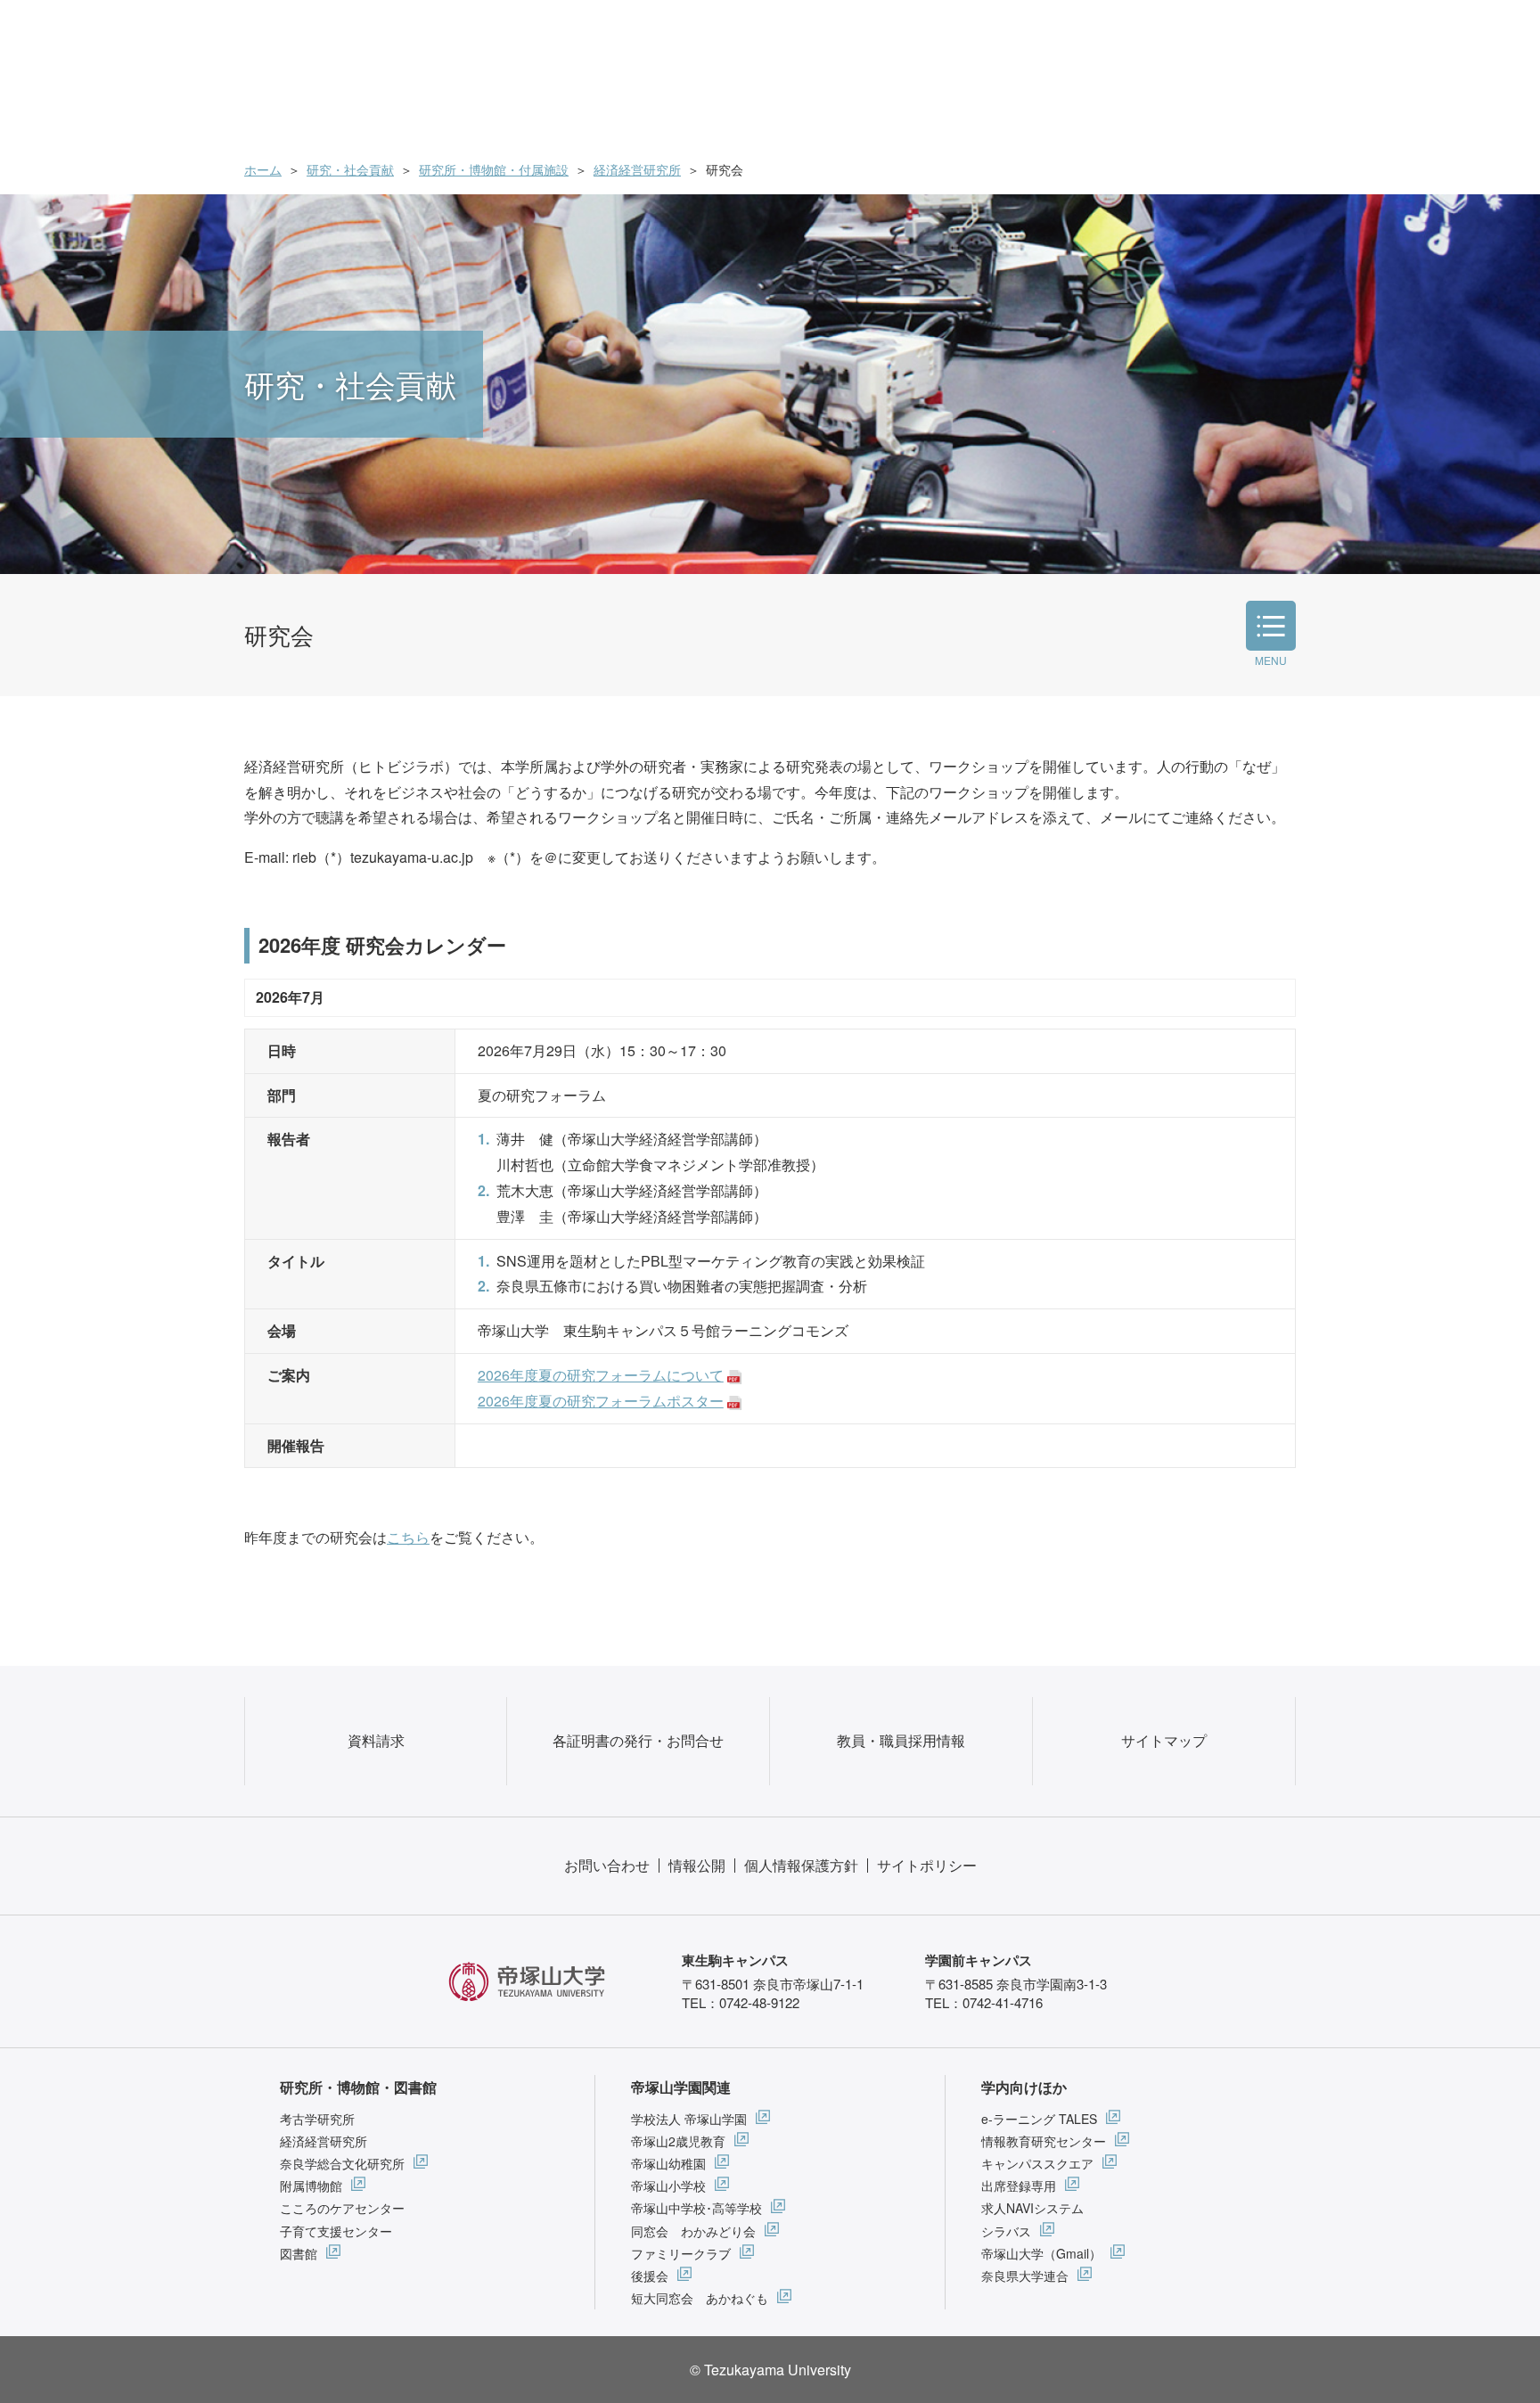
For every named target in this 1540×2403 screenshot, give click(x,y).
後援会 (650, 2276)
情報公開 (697, 1865)
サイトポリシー (927, 1865)
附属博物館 (311, 2186)
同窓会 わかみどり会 (693, 2231)
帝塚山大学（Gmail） (1041, 2253)
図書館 (299, 2253)
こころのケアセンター (342, 2208)
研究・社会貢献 (350, 169)
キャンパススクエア (1037, 2163)
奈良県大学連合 (1025, 2276)
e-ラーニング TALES (1039, 2119)
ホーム (263, 169)
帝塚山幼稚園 (668, 2163)
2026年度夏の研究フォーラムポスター (601, 1401)
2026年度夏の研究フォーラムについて (601, 1375)
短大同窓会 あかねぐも (700, 2298)
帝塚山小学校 (668, 2186)
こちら (408, 1537)
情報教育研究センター (1044, 2141)
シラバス (1006, 2231)
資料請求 (376, 1740)
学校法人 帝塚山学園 (689, 2119)
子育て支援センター (336, 2231)
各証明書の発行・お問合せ (638, 1740)
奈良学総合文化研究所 (342, 2163)
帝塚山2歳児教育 (678, 2141)
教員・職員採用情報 (901, 1740)
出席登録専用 (1019, 2186)
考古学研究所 (317, 2119)
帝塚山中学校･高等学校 (696, 2208)
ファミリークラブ (681, 2253)
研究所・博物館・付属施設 (494, 169)
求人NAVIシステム (1032, 2208)
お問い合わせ (607, 1865)
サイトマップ (1164, 1740)
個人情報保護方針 (801, 1865)
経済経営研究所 (637, 169)
